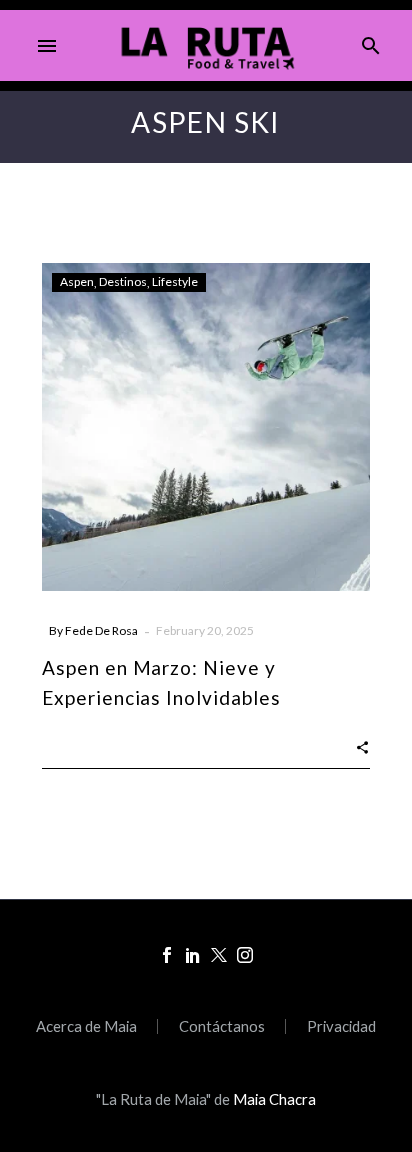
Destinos (123, 281)
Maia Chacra (274, 1099)
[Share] (362, 745)
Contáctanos (222, 1026)
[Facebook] (167, 955)
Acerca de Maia (86, 1026)
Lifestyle (175, 281)
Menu (47, 46)
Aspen (77, 281)
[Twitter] (219, 955)
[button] (371, 46)
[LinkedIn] (193, 955)
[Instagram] (245, 955)
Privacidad (341, 1026)
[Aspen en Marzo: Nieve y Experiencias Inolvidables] (206, 427)
